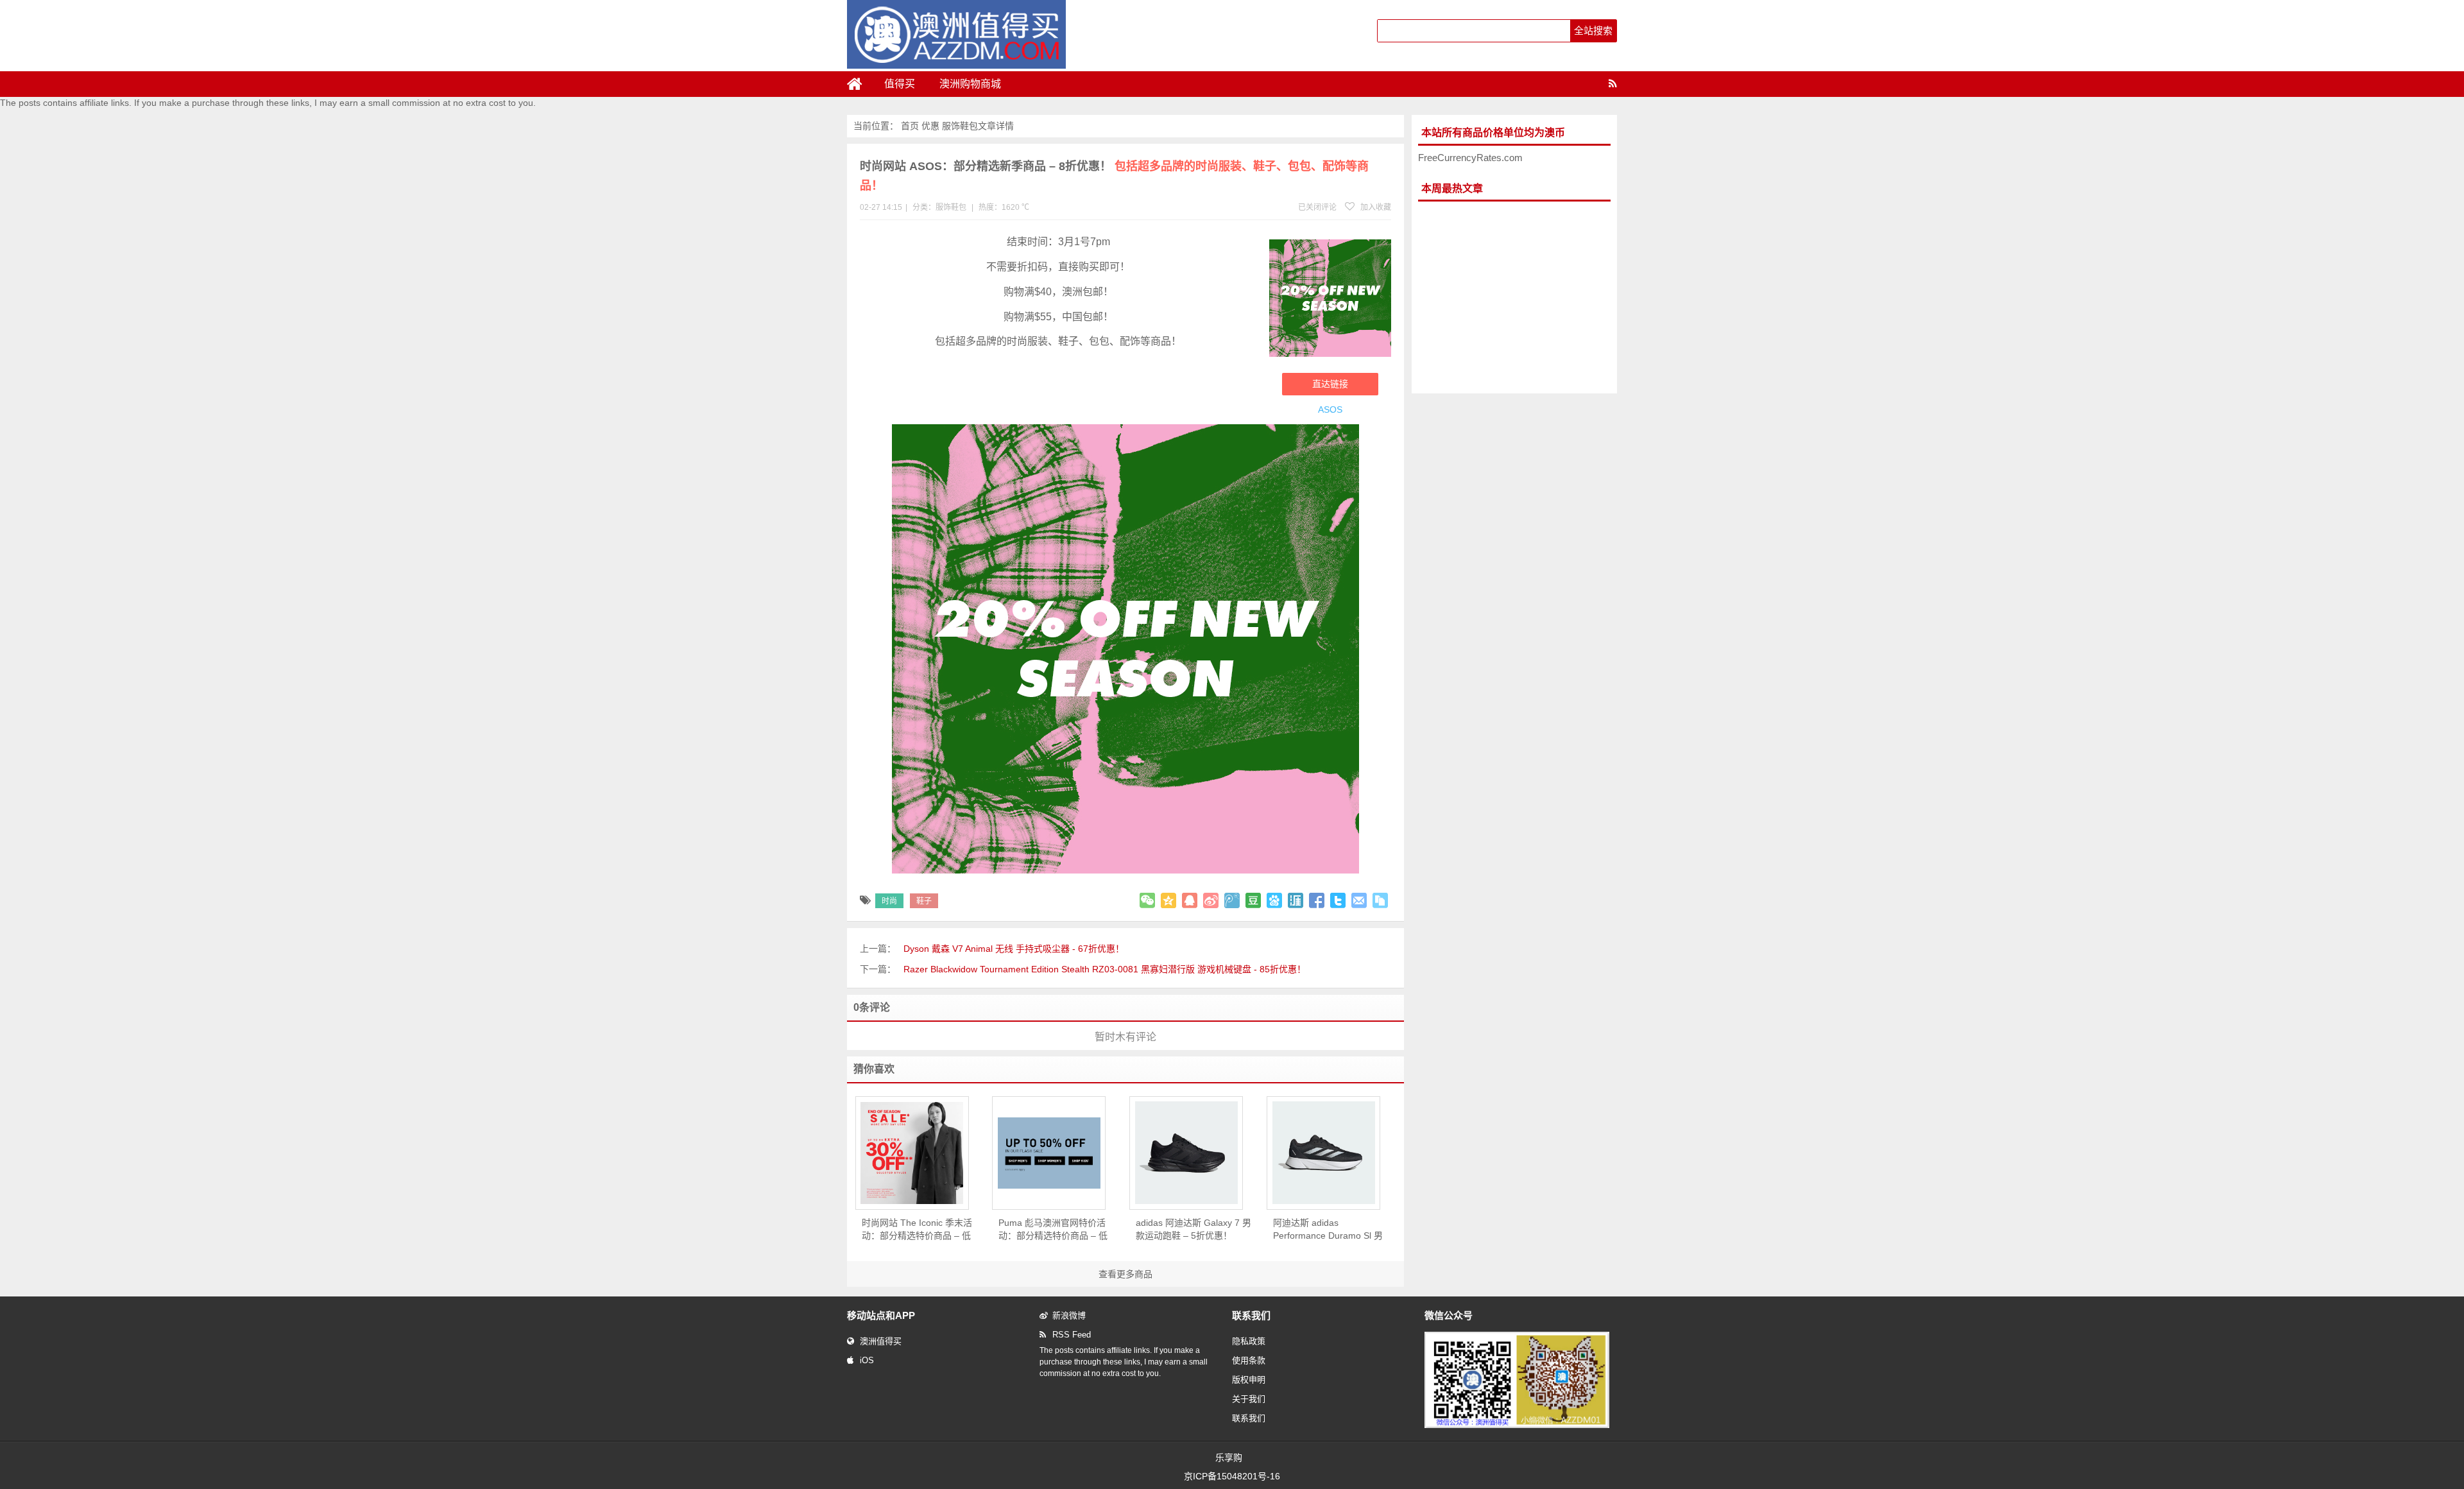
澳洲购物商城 (970, 84)
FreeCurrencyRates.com (1470, 158)
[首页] (860, 84)
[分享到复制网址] (1380, 900)
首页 (910, 126)
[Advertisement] (1514, 298)
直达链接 (1330, 384)
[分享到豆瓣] (1253, 900)
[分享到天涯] (1296, 900)
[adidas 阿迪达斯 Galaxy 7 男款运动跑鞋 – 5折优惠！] (1186, 1153)
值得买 (900, 84)
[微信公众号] (1517, 1425)
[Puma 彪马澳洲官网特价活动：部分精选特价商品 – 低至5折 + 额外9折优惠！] (1049, 1153)
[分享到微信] (1147, 900)
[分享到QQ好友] (1190, 900)
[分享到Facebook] (1317, 900)
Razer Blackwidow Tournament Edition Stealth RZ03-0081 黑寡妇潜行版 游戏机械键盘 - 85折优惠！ (1105, 969)
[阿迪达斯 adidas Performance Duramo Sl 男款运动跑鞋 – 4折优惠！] (1323, 1153)
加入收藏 (1375, 207)
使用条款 (1249, 1360)
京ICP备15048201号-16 (1232, 1476)
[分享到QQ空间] (1168, 900)
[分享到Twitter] (1338, 900)
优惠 (930, 126)
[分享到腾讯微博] (1232, 900)
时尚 (889, 901)
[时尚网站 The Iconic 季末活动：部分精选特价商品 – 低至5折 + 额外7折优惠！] (912, 1153)
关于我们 (1249, 1399)
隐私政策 (1249, 1341)
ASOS (1330, 409)
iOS (867, 1360)
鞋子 (924, 901)
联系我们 (1249, 1418)
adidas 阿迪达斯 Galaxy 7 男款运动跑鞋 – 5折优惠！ (1193, 1229)
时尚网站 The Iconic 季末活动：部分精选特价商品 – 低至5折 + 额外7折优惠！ (917, 1230)
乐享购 (1229, 1458)
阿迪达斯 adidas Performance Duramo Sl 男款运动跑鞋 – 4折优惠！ (1328, 1230)
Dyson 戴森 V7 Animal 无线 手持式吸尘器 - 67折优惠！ (1014, 949)
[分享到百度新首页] (1274, 900)
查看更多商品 (1125, 1274)
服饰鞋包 (960, 126)
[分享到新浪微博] (1211, 900)
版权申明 (1249, 1380)
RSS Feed (1072, 1335)
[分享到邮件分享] (1359, 900)
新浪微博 (1069, 1315)
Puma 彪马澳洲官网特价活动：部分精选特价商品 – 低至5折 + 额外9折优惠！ (1053, 1230)
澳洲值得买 (881, 1341)
